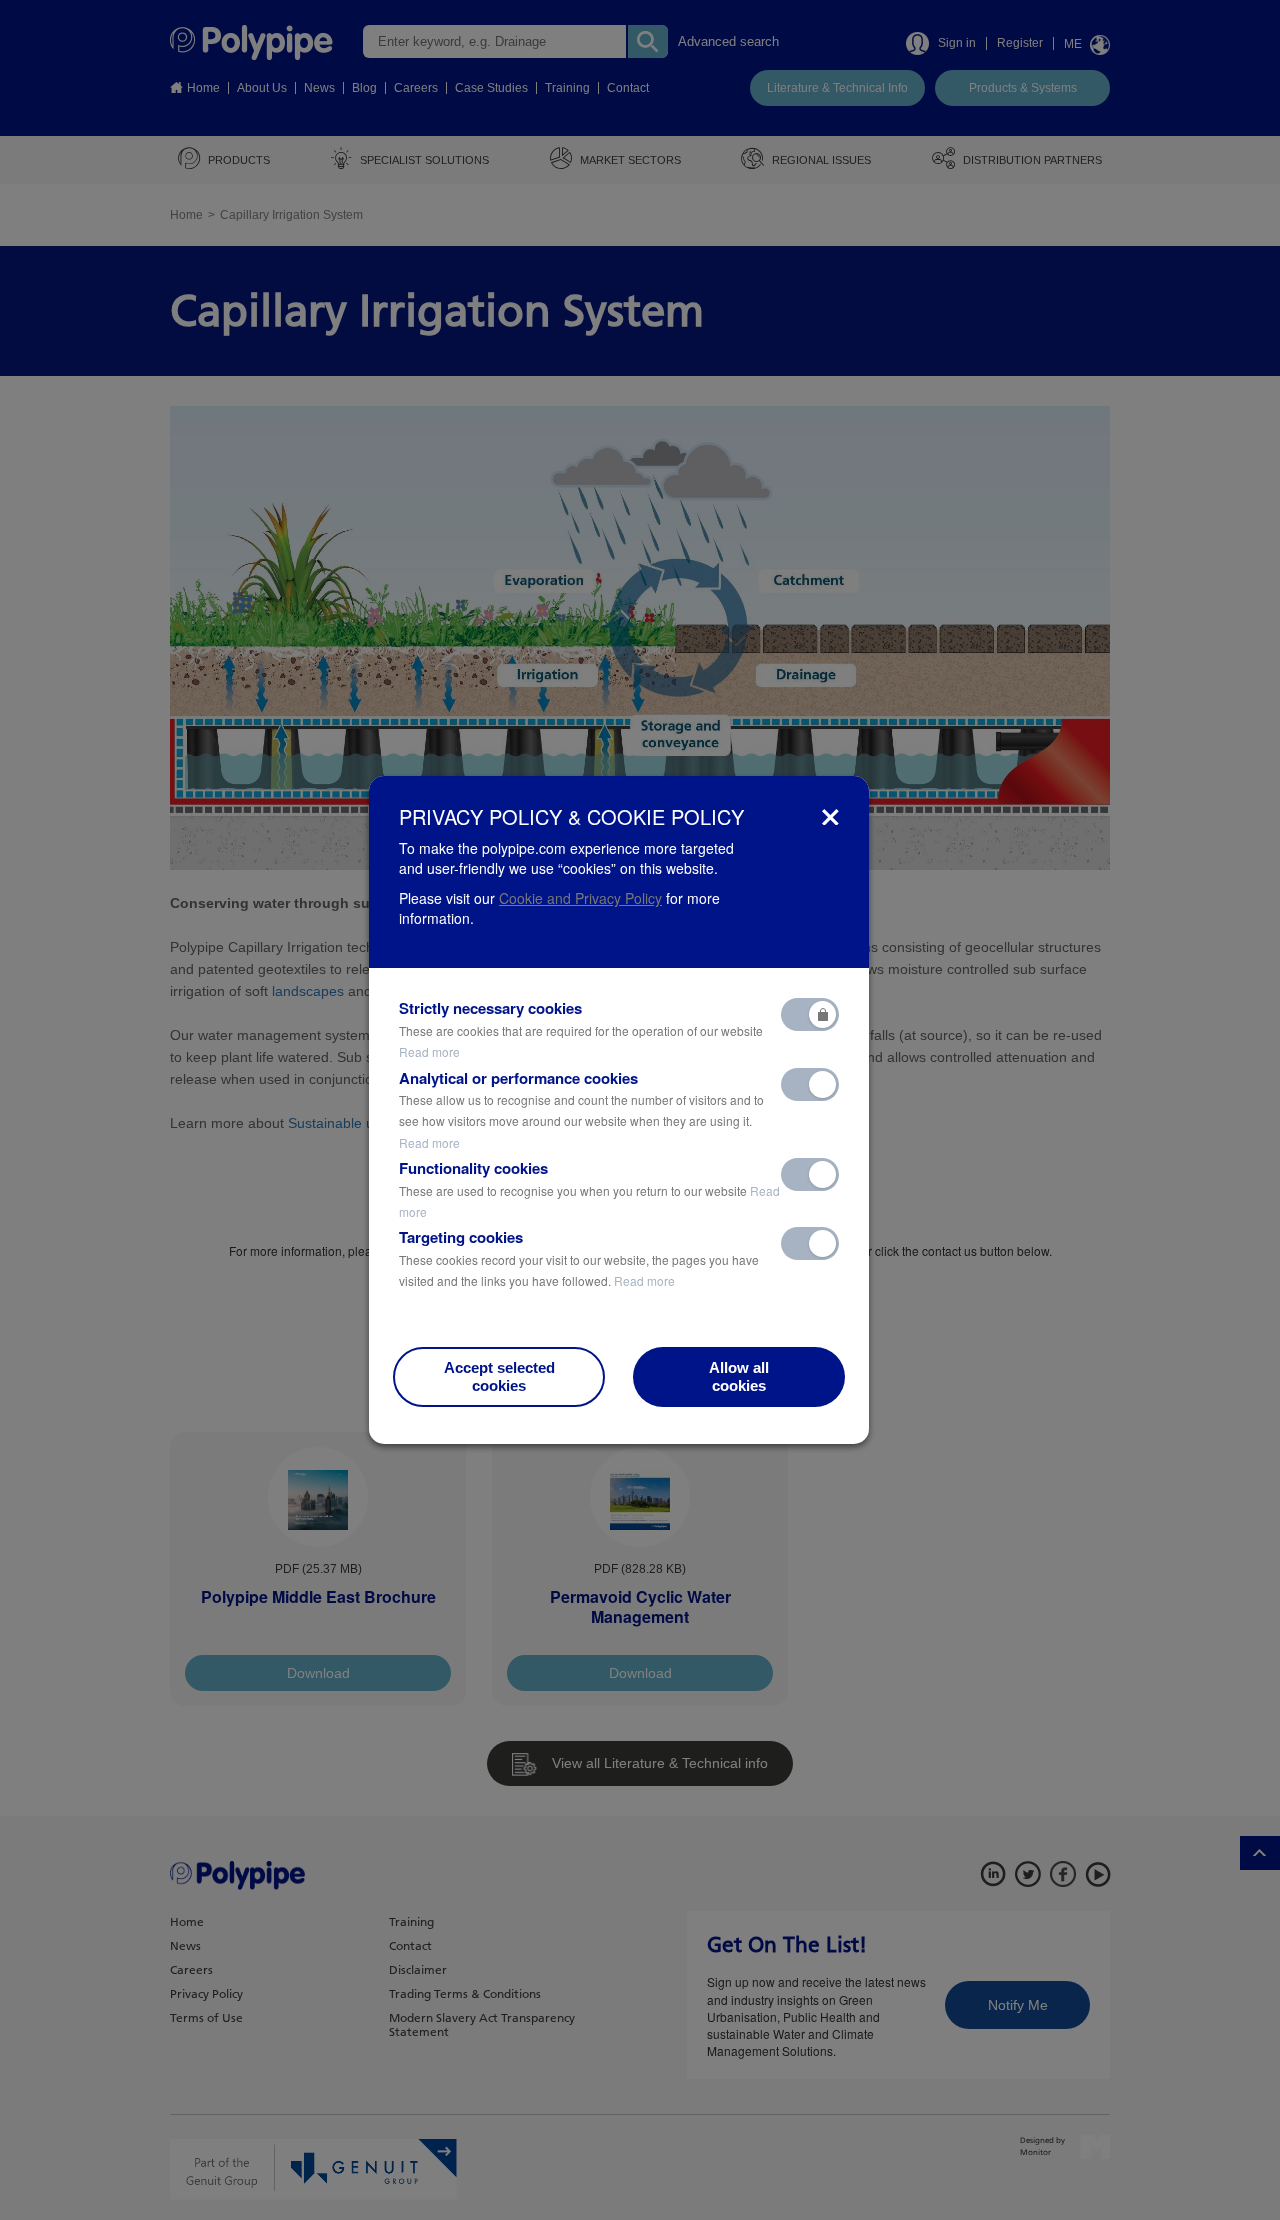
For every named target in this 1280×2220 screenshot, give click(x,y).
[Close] (830, 816)
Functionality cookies (589, 1189)
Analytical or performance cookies (581, 1109)
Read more (429, 1051)
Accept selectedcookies (499, 1376)
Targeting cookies (579, 1258)
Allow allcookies (739, 1376)
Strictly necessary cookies (581, 1029)
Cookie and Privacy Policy (580, 898)
